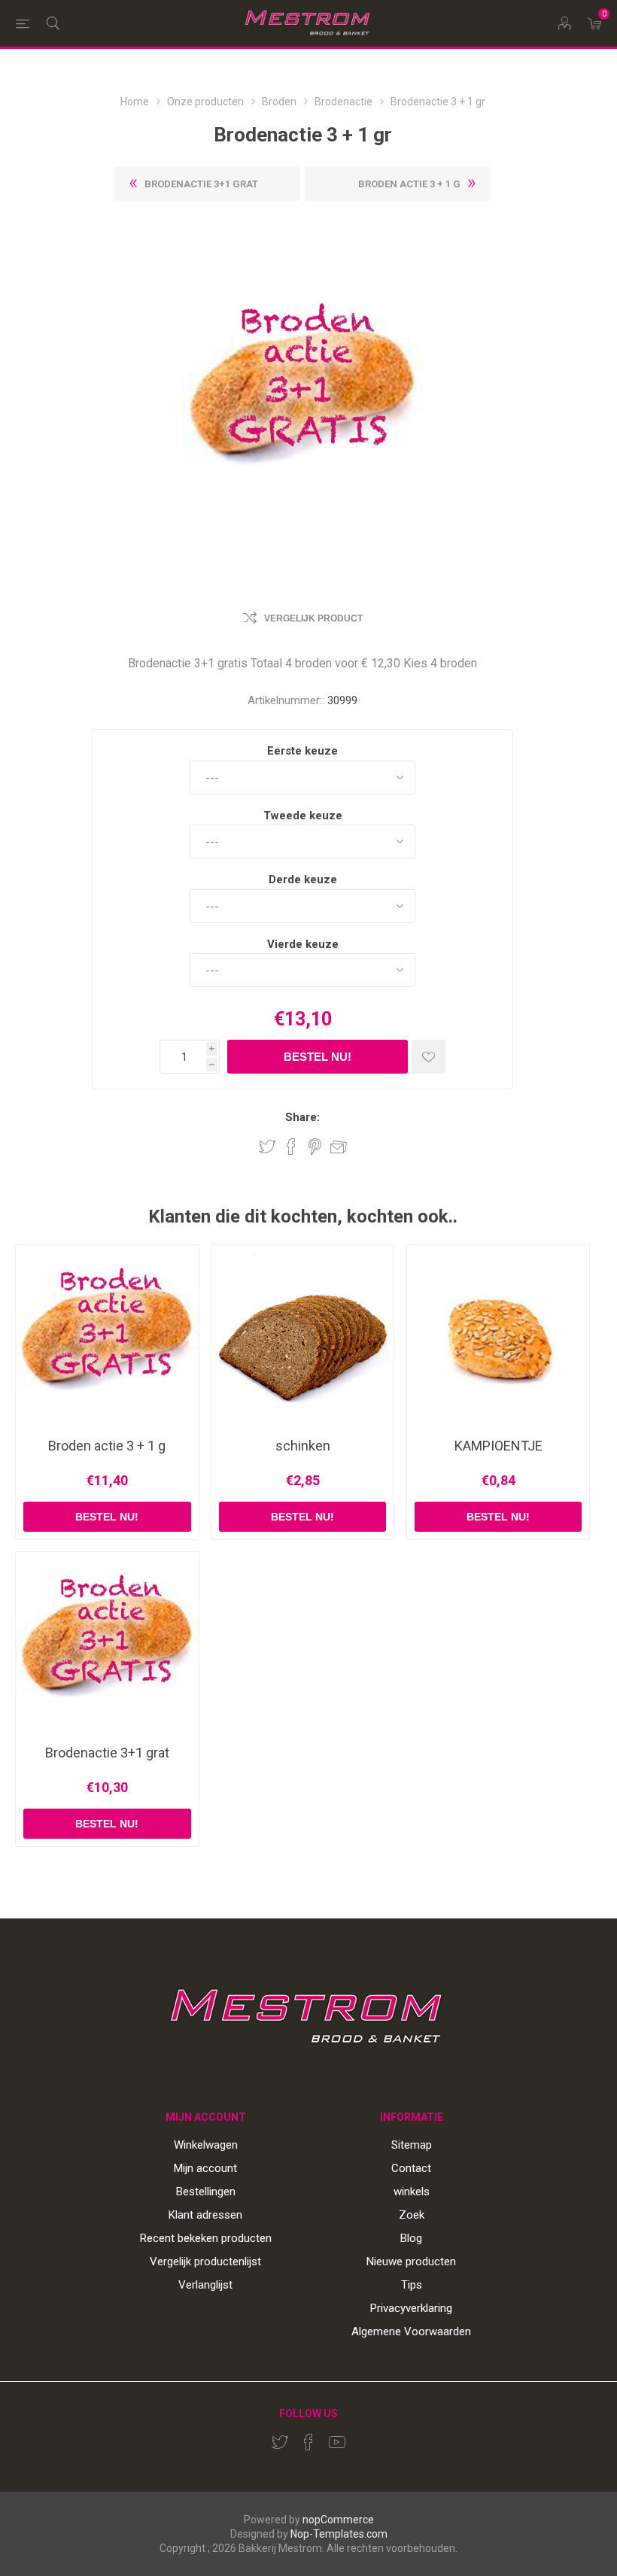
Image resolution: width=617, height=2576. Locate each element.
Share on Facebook (291, 1147)
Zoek (412, 2215)
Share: (302, 1118)
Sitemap (412, 2145)
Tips (412, 2285)
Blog (411, 2238)
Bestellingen (206, 2192)
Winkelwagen (206, 2145)
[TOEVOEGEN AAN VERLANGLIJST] (429, 1057)
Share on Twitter (267, 1147)
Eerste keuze (302, 751)
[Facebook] (308, 2442)
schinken (303, 1446)
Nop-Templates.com (339, 2534)
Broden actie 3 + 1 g (107, 1446)
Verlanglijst (205, 2285)
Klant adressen (205, 2215)
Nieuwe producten (411, 2262)
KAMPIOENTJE (498, 1446)
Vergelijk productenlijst (205, 2262)
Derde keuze (303, 879)
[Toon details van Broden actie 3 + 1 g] (107, 1337)
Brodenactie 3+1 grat (107, 1753)
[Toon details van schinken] (303, 1337)
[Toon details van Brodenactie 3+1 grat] (107, 1643)
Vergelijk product (313, 618)
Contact (411, 2168)
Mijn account (205, 2168)
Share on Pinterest (315, 1147)
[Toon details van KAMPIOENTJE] (498, 1337)
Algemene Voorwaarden (411, 2331)
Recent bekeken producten (206, 2238)
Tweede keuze (303, 815)
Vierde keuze (303, 943)
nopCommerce (338, 2520)
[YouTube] (337, 2442)
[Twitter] (280, 2442)
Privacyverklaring (411, 2308)
